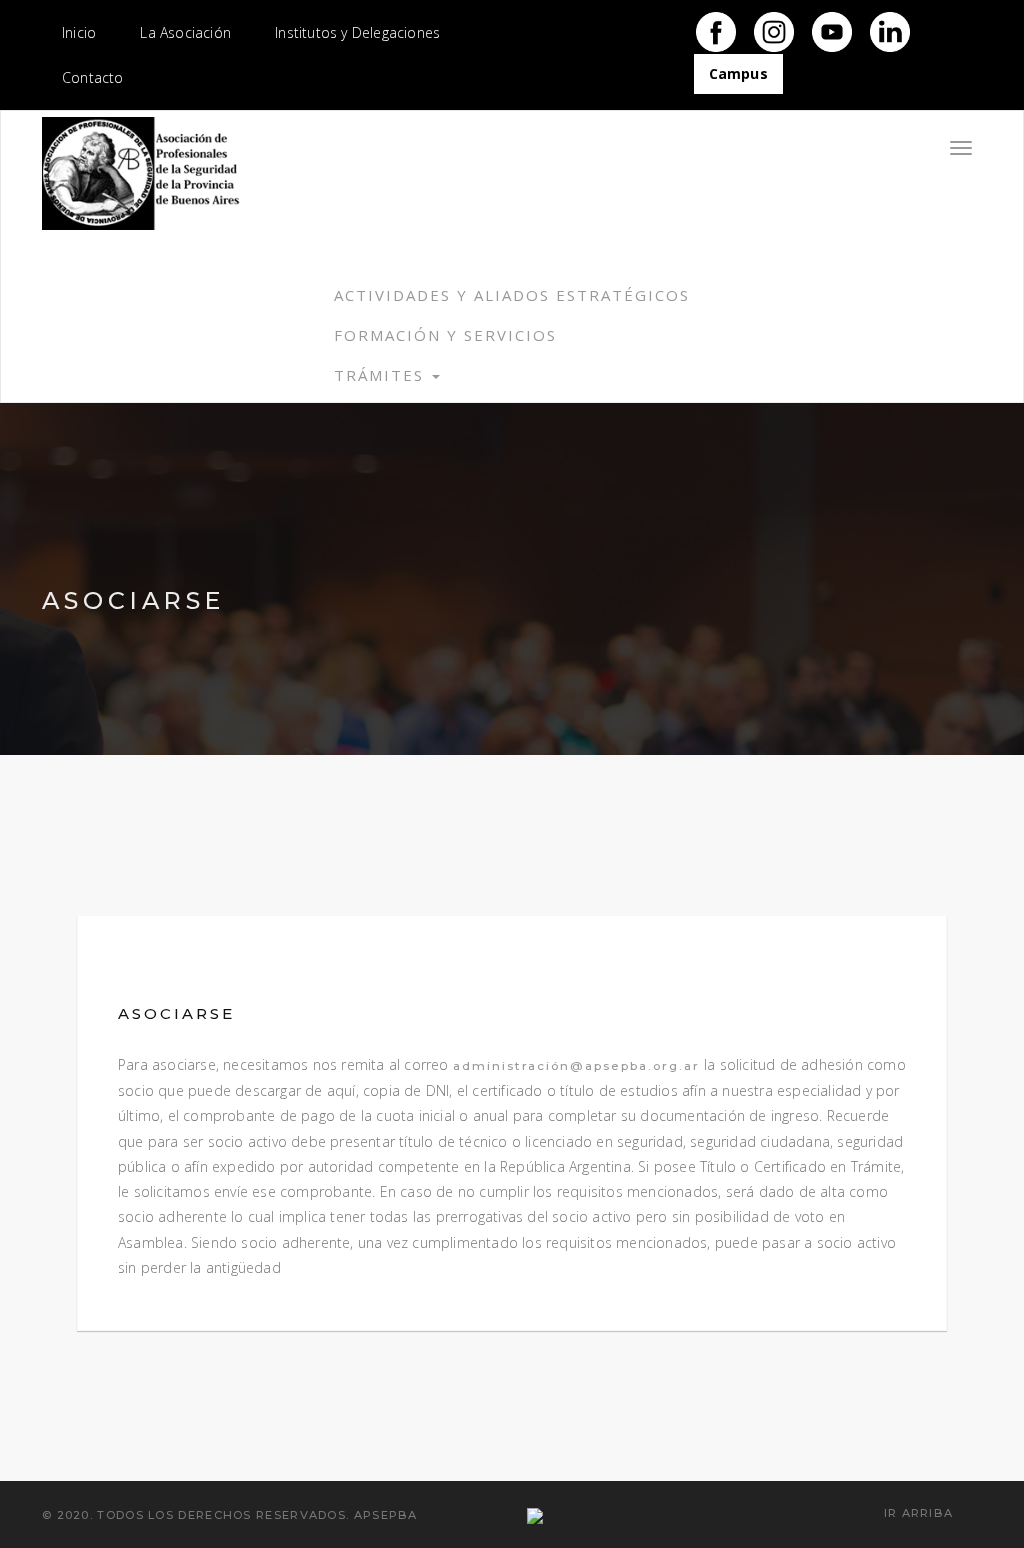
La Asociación (185, 32)
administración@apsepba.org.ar (576, 1065)
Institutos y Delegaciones (357, 32)
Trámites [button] (382, 375)
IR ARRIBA (921, 1513)
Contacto (93, 77)
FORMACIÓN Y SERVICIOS (445, 335)
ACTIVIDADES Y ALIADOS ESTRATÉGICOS (512, 295)
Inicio (79, 32)
